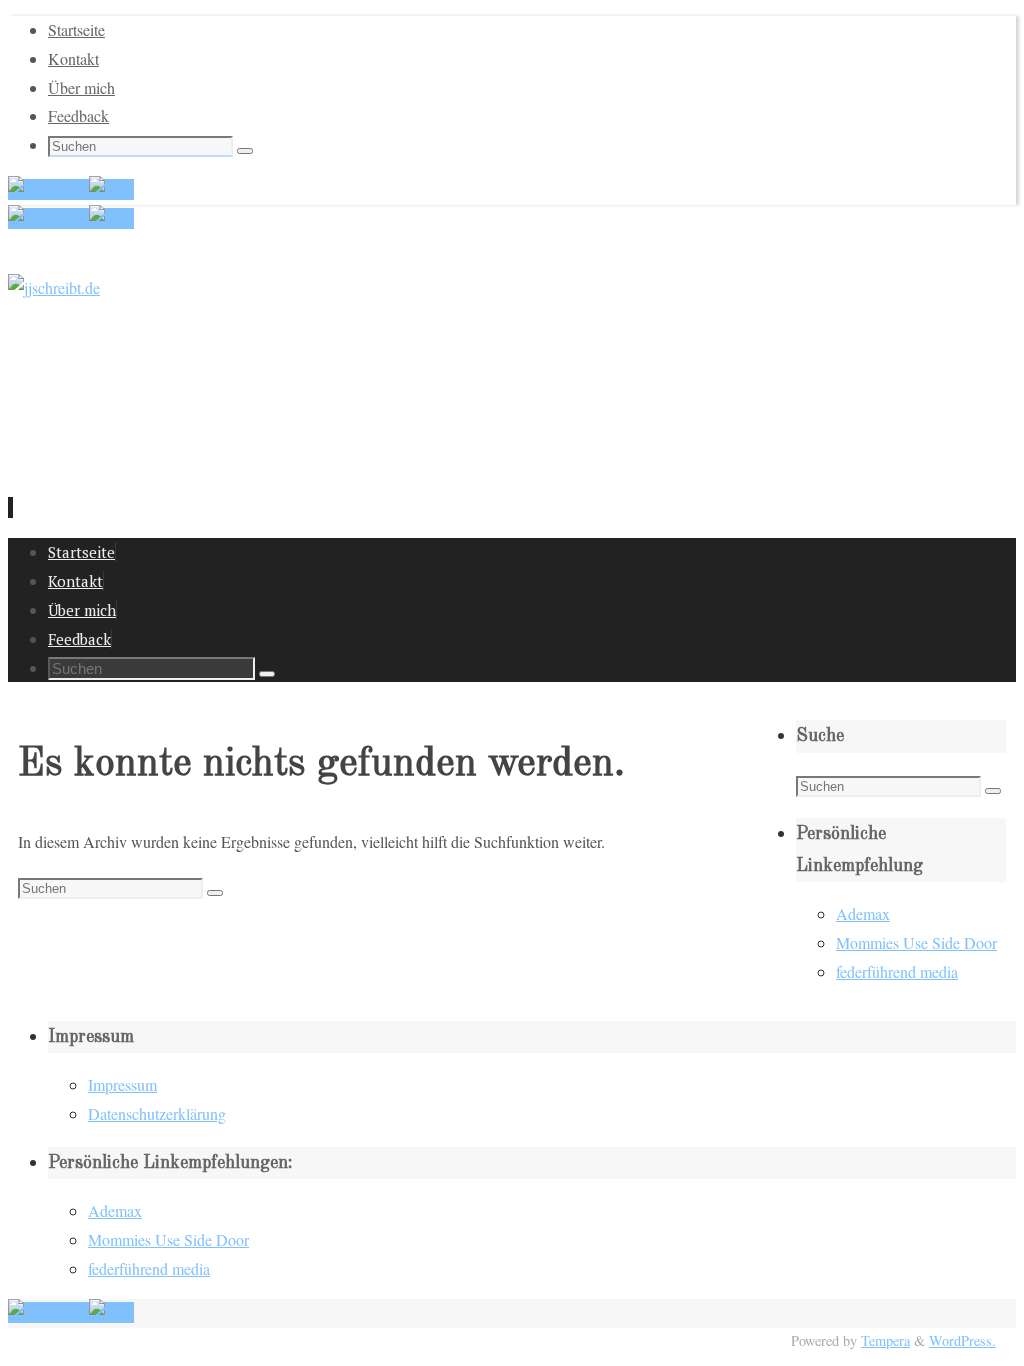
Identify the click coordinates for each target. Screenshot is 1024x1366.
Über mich (81, 87)
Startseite (76, 29)
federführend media (897, 971)
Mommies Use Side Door (916, 942)
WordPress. (962, 1340)
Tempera (885, 1340)
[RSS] (111, 189)
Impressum (122, 1084)
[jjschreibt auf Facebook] (48, 189)
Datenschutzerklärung (157, 1113)
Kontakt (73, 58)
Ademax (863, 913)
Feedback (78, 115)
